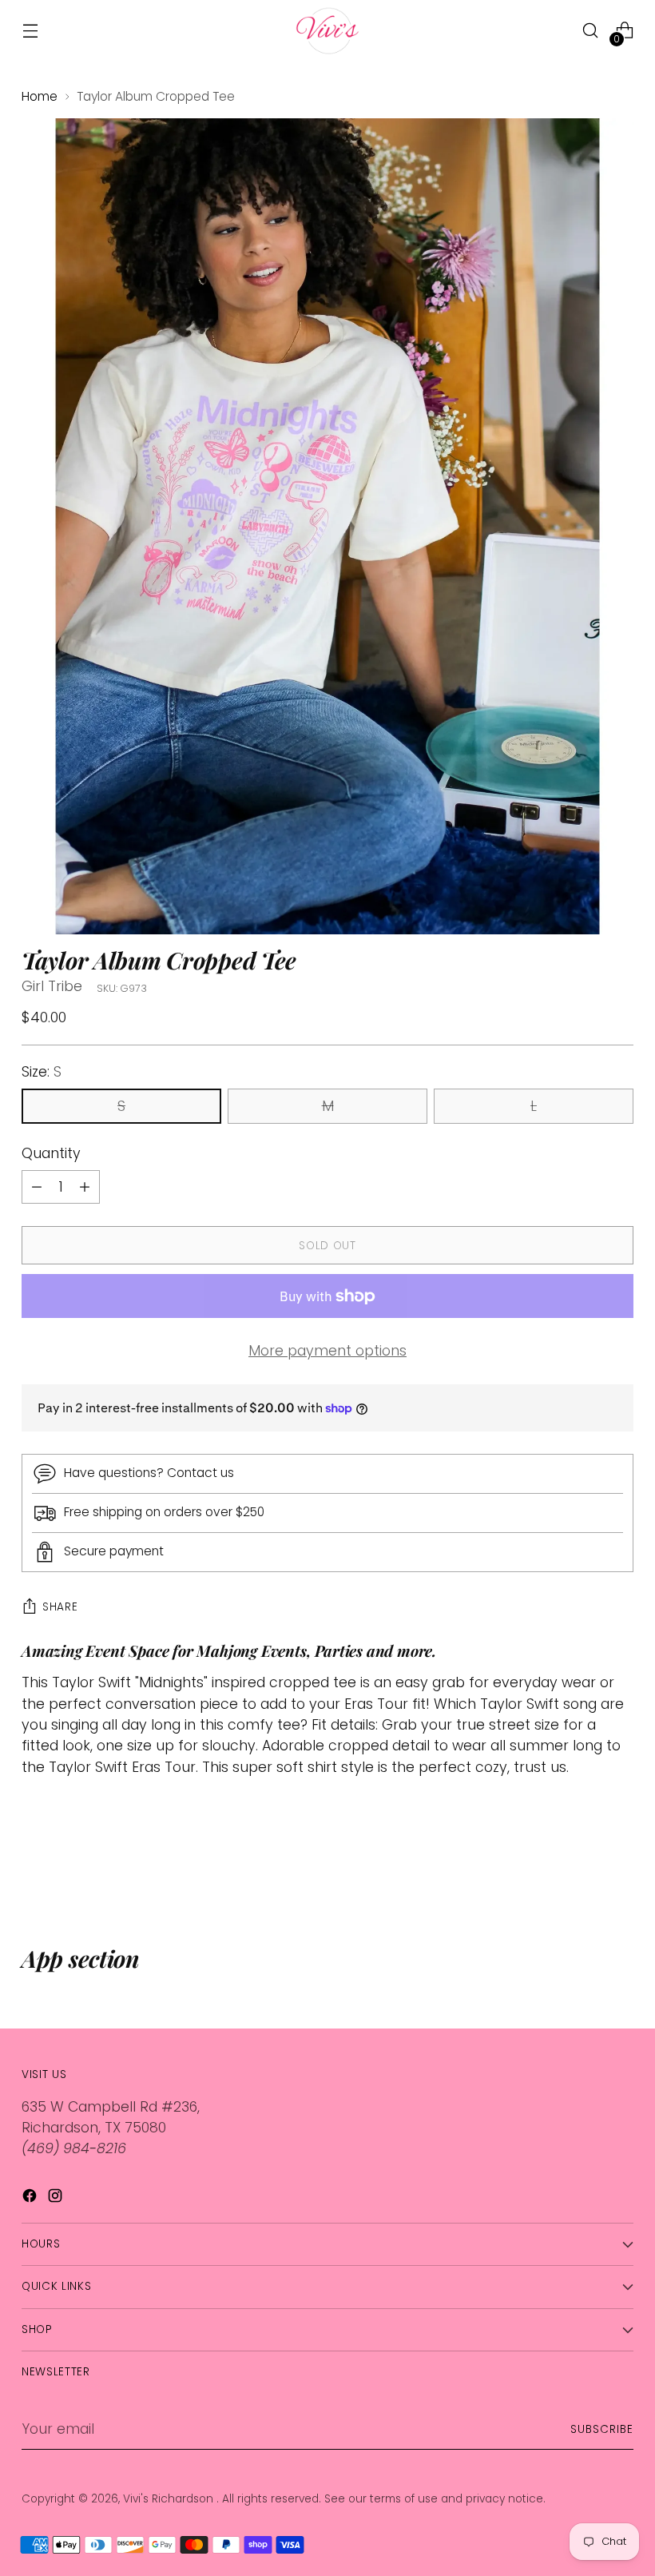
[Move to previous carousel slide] (583, 1859)
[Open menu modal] (30, 31)
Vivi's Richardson (170, 2499)
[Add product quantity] (37, 1187)
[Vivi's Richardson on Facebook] (31, 2198)
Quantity (51, 1153)
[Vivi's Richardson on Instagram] (57, 2198)
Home (40, 96)
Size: (42, 1072)
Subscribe (602, 2429)
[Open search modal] (591, 31)
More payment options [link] (327, 1351)
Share (60, 1607)
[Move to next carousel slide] (620, 1858)
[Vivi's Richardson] (327, 31)
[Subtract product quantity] (85, 1187)
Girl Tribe (52, 986)
